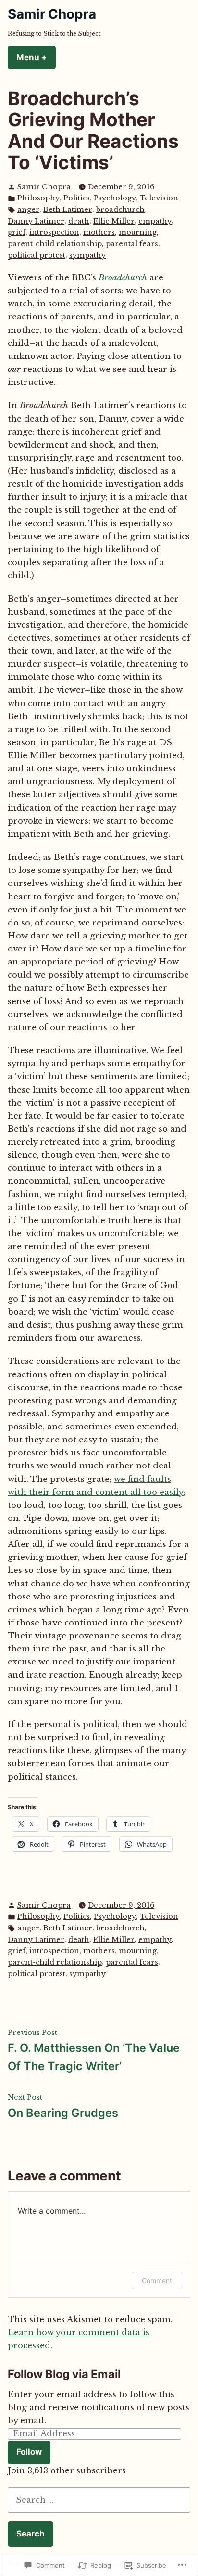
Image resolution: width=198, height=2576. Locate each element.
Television (159, 198)
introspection (54, 232)
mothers (99, 232)
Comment (157, 2280)
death (79, 221)
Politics (77, 198)
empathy (155, 221)
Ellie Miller (114, 221)
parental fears (132, 244)
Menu (36, 57)
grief (17, 232)
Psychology (115, 198)
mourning (138, 232)
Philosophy (38, 198)
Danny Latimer (36, 221)
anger (28, 210)
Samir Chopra (52, 14)
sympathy (87, 255)
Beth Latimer (68, 210)
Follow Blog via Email (64, 2374)
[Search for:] (99, 2500)
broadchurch (120, 210)
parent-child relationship (55, 244)
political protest (37, 255)
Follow (29, 2452)
